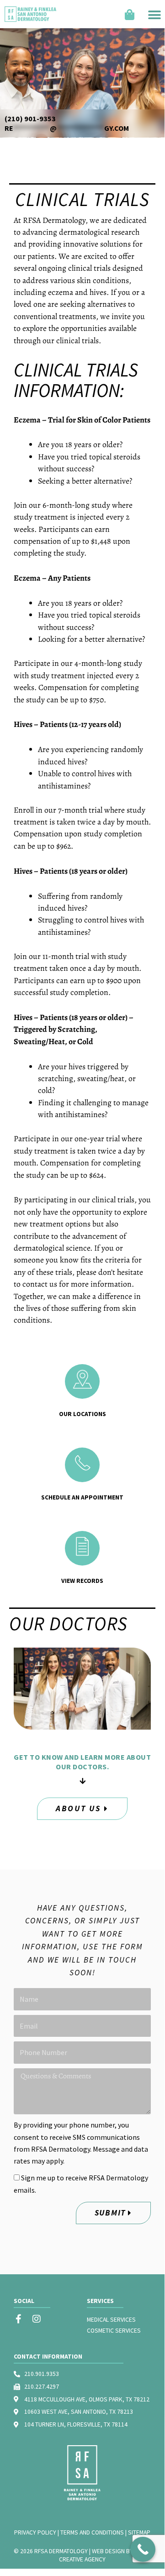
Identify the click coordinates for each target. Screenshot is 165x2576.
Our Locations (82, 1414)
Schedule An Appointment (82, 1497)
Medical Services (111, 2320)
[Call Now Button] (143, 2549)
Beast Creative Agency (105, 2555)
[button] (155, 14)
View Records (82, 1581)
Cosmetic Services (114, 2331)
